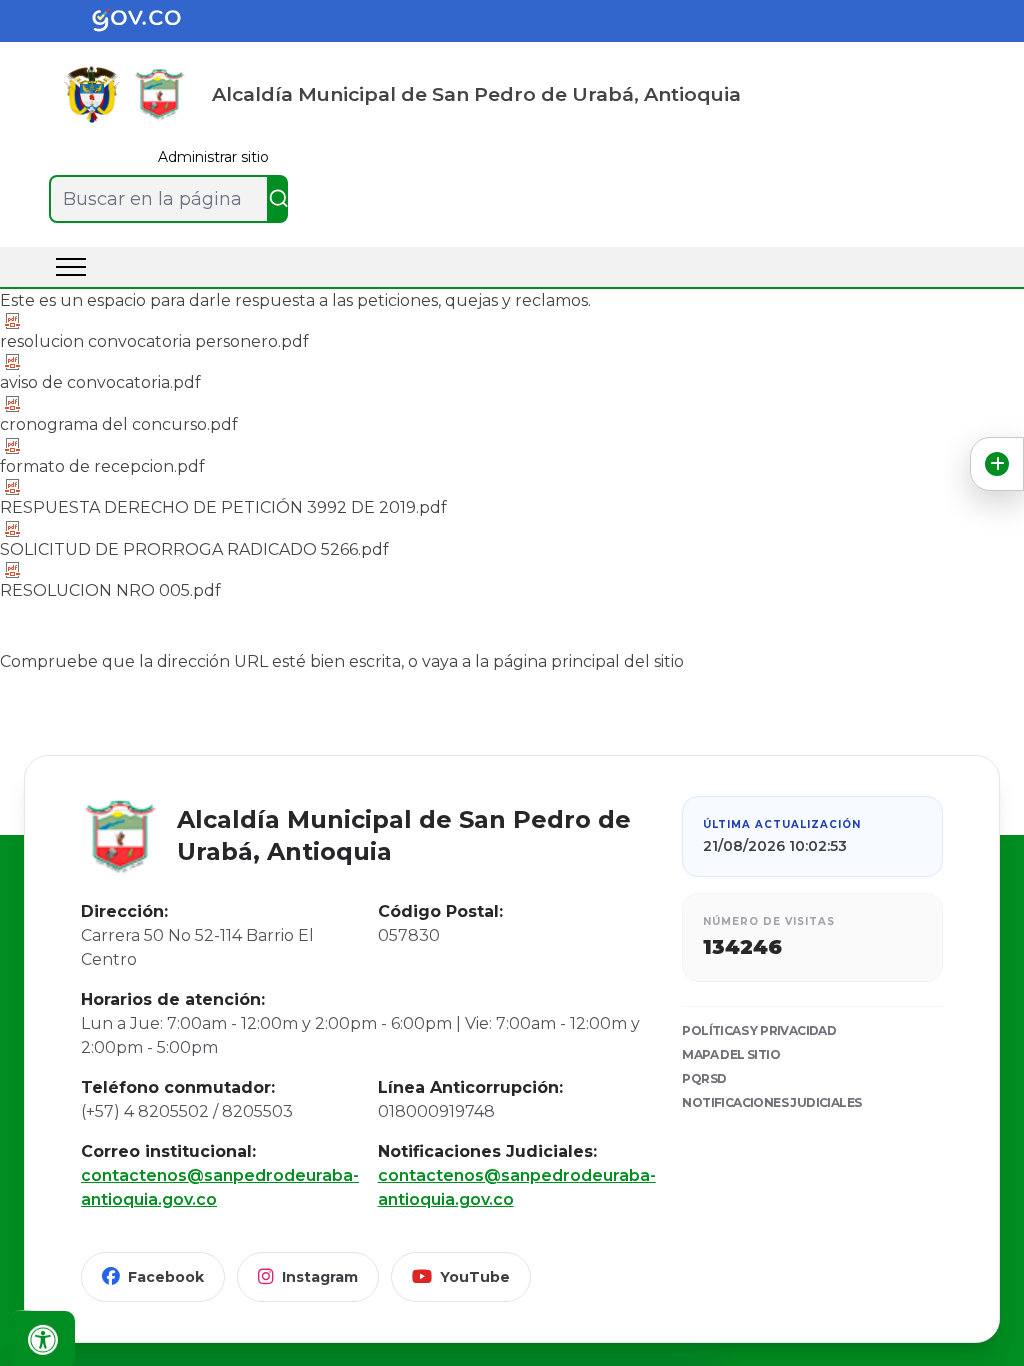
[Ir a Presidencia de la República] (92, 94)
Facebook (166, 1277)
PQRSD (704, 1078)
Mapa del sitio (731, 1054)
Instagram (320, 1277)
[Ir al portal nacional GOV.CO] (152, 21)
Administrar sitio (213, 157)
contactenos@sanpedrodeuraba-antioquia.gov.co (213, 1187)
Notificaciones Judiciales (771, 1102)
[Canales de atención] (997, 464)
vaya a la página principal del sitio (553, 661)
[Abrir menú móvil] (71, 267)
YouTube (475, 1277)
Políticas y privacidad (759, 1030)
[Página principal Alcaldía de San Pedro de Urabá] (160, 94)
